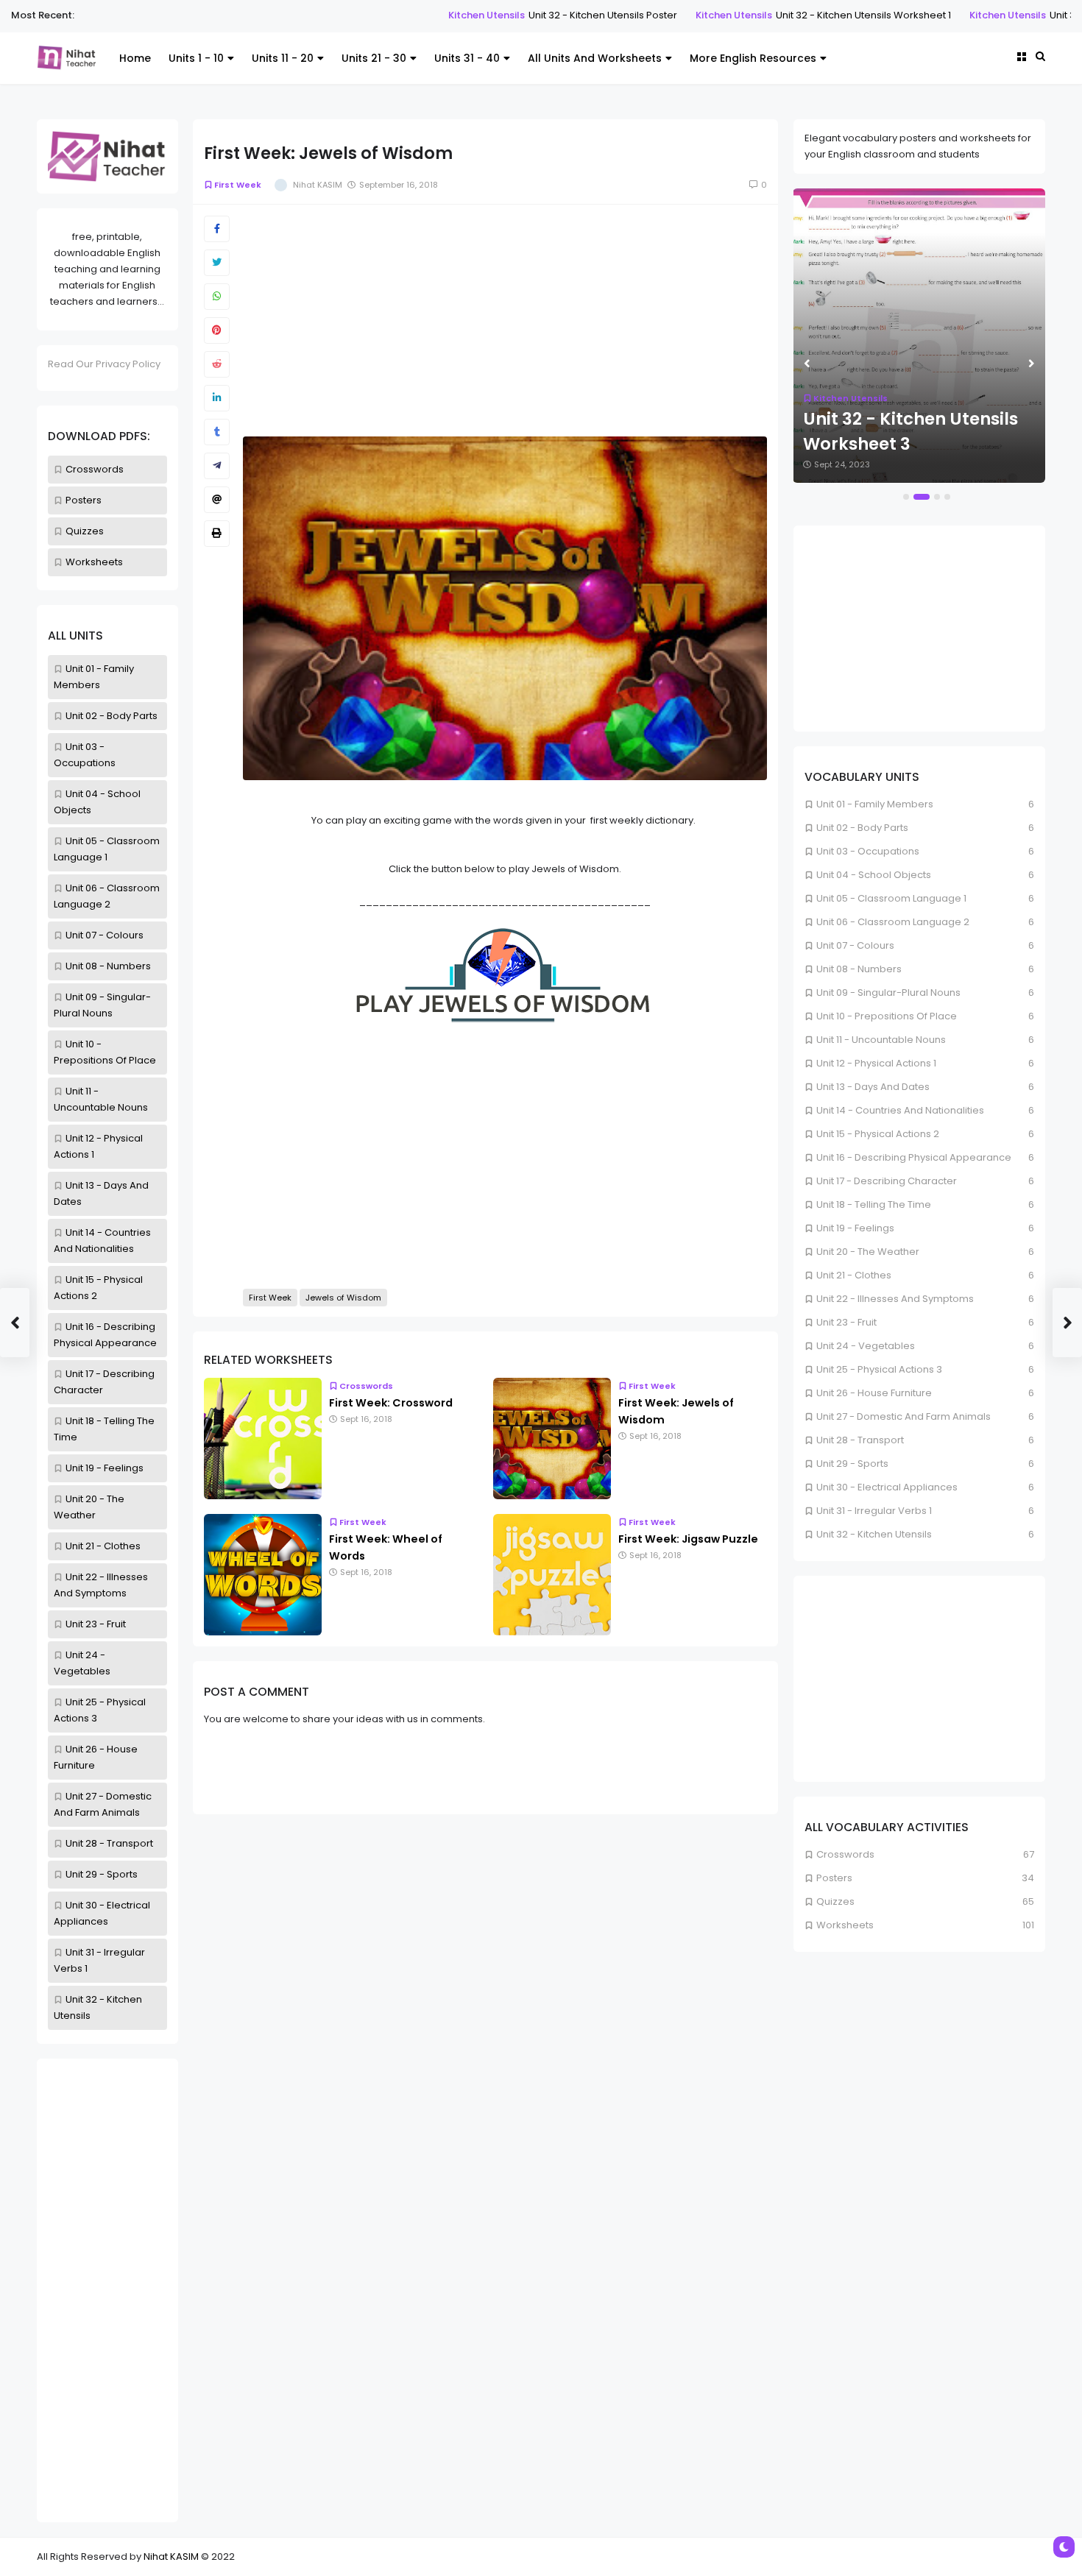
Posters (84, 500)
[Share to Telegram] (217, 466)
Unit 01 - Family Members (875, 804)
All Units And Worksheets (595, 58)
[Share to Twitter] (217, 263)
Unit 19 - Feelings (105, 1468)
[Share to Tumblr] (217, 432)
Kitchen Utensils (403, 15)
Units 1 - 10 (196, 58)
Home (135, 58)
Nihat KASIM (171, 2556)
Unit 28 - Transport (109, 1843)
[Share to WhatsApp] (217, 297)
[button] (906, 497)
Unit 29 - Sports (102, 1874)
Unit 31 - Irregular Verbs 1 (874, 1511)
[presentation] (807, 364)
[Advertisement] (107, 2290)
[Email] (217, 500)
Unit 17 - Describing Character (887, 1181)
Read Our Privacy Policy (104, 364)
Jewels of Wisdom (343, 1298)
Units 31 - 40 (467, 58)
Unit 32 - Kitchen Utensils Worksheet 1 (780, 15)
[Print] (217, 534)
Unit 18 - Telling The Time (874, 1204)
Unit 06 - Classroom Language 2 (893, 922)
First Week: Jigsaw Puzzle (688, 1539)
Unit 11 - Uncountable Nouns (881, 1040)
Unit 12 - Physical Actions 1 (876, 1063)
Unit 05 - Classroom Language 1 (891, 898)
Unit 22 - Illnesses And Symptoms (895, 1299)
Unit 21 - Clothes (103, 1546)
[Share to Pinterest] (217, 330)
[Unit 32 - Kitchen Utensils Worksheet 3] (919, 336)
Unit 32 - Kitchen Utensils (874, 1534)
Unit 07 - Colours (105, 935)
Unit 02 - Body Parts (112, 716)
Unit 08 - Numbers (108, 966)
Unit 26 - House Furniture (874, 1393)
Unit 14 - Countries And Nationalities (900, 1110)
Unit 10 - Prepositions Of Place (887, 1016)
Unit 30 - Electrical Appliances (887, 1487)
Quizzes (85, 531)
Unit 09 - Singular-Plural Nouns (888, 992)
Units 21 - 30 (374, 58)
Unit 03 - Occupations (868, 851)
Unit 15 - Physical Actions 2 (878, 1134)
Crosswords (95, 469)
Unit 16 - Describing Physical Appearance (914, 1157)
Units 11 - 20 (283, 58)
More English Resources (753, 58)
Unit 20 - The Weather (868, 1252)
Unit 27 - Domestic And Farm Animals (904, 1416)
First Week (238, 185)
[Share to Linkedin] (217, 398)
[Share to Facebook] (217, 229)
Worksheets (94, 562)
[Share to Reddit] (217, 364)
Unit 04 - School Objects (874, 875)
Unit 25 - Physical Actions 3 (879, 1369)
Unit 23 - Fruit (96, 1624)
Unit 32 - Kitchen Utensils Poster (520, 15)
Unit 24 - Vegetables (866, 1346)
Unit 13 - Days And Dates (873, 1087)
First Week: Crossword (391, 1403)
